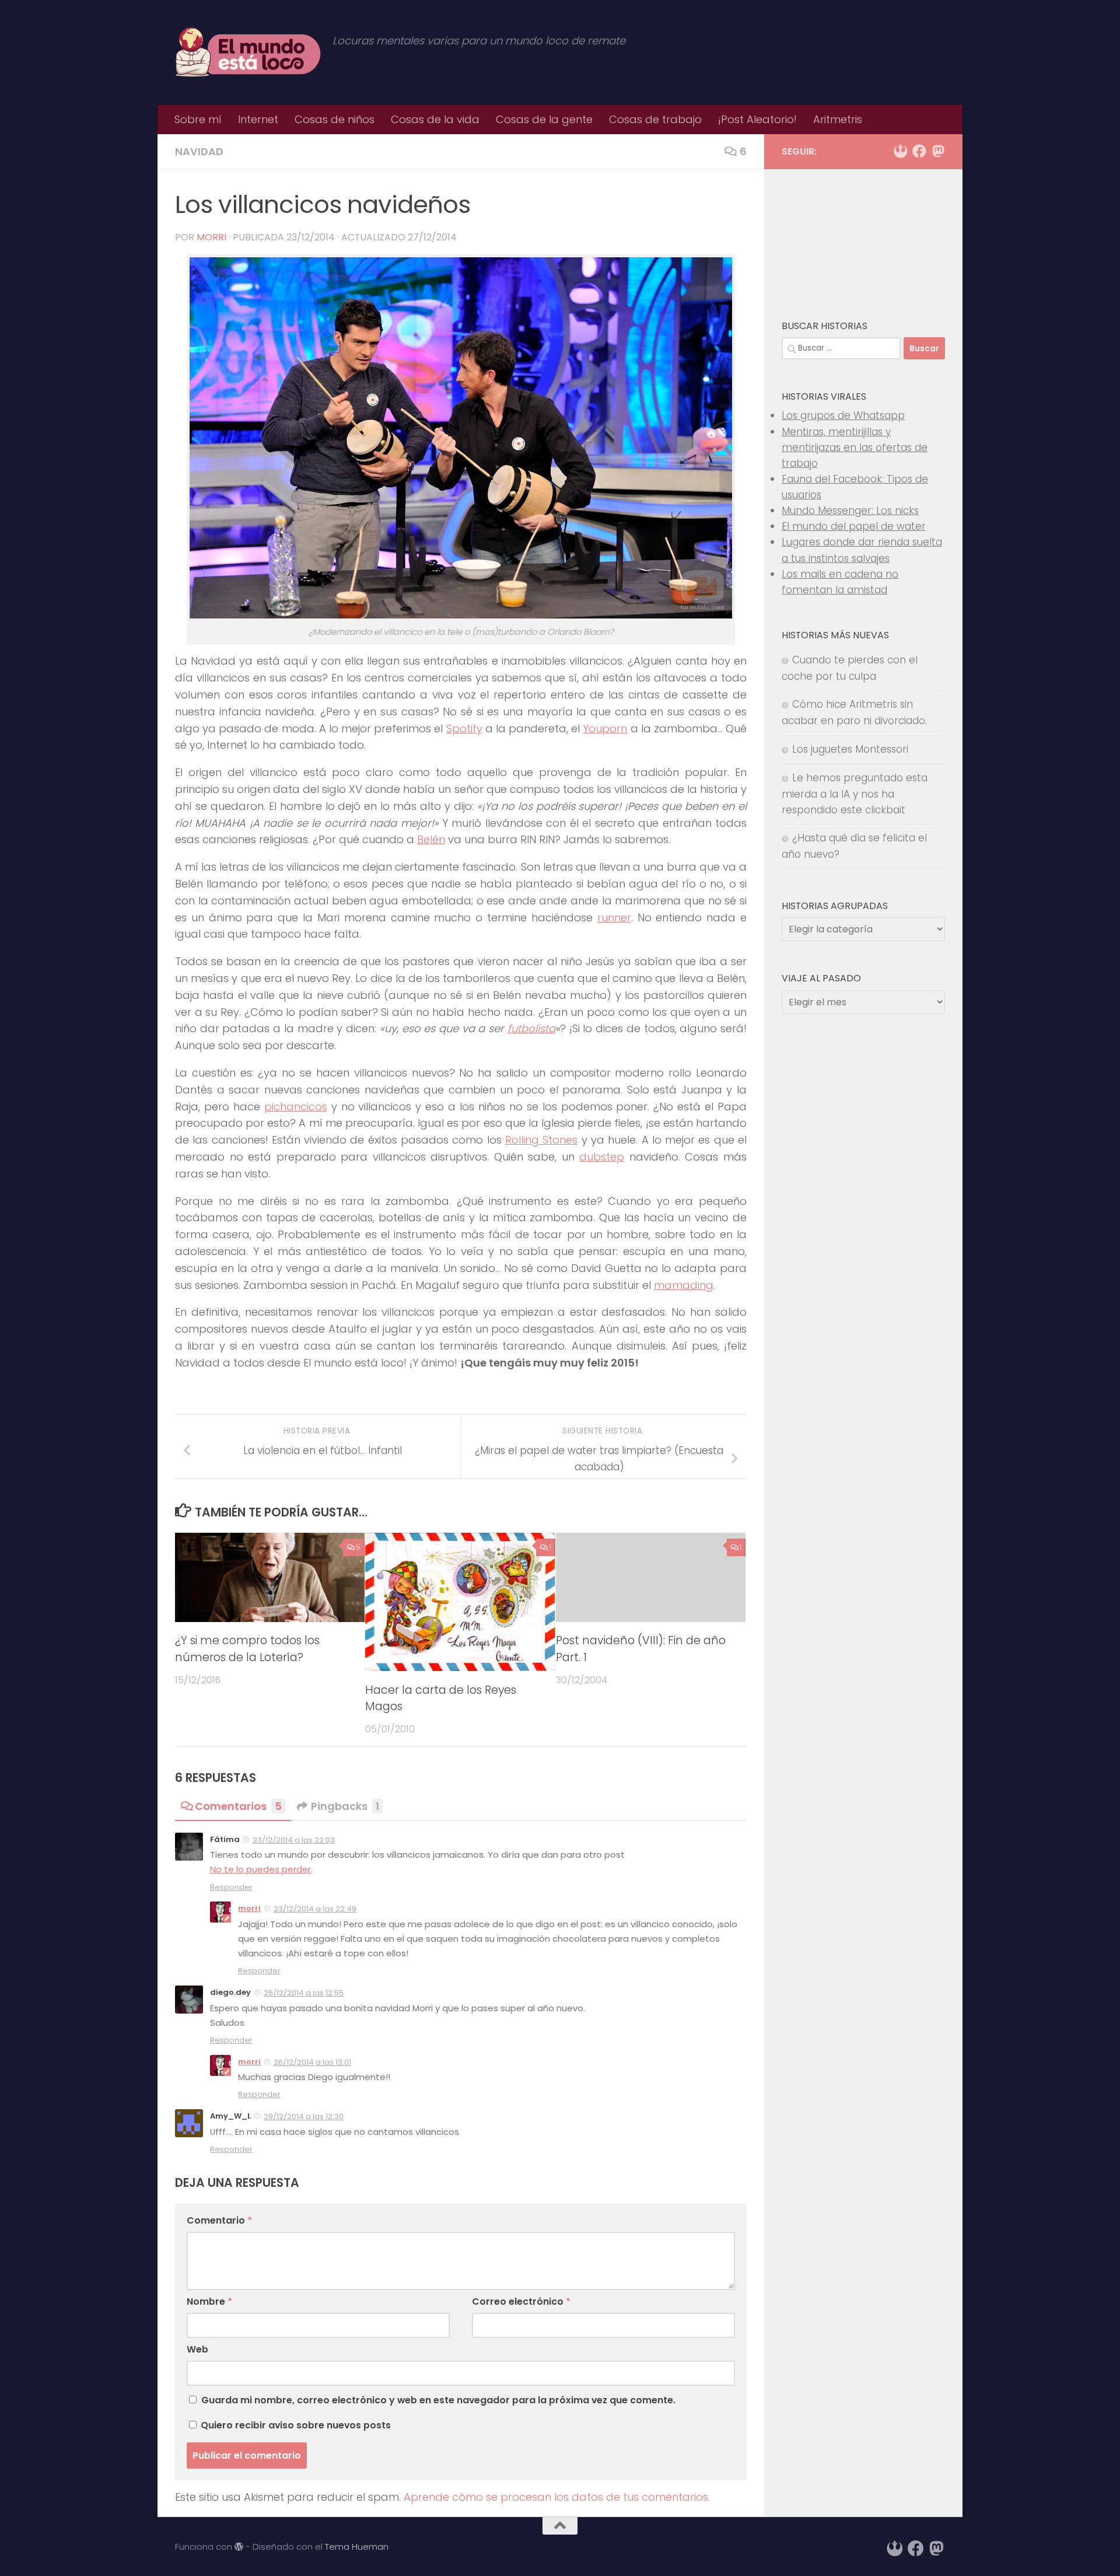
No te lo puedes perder (260, 1869)
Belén (431, 839)
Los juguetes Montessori (850, 749)
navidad (199, 151)
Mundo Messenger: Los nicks (850, 511)
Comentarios (238, 1806)
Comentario (219, 2220)
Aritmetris (838, 119)
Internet (258, 119)
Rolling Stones (541, 1140)
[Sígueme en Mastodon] (938, 151)
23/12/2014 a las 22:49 (315, 1909)
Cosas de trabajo (655, 119)
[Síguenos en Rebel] (901, 151)
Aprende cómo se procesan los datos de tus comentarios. (557, 2497)
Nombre (209, 2301)
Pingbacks (345, 1806)
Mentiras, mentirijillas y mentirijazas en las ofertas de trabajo (855, 448)
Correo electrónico (521, 2301)
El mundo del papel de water (854, 526)
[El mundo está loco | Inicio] (248, 53)
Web (197, 2349)
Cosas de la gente (544, 119)
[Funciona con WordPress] (239, 2547)
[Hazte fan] (919, 151)
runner (614, 917)
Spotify (464, 728)
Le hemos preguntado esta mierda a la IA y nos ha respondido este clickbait (855, 794)
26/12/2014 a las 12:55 (304, 1993)
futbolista (531, 1028)
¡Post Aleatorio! (757, 119)
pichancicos (296, 1107)
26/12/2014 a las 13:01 (312, 2062)
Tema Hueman (357, 2547)
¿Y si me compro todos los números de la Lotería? (247, 1649)
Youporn (605, 728)
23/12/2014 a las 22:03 (294, 1840)
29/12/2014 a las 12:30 (304, 2117)
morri (211, 237)
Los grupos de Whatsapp (843, 415)
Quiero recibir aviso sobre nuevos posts (295, 2425)
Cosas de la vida (435, 119)
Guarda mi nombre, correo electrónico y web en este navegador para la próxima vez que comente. (438, 2400)
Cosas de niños (335, 119)
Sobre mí (198, 119)
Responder (231, 1887)
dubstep (602, 1157)
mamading (684, 1285)
